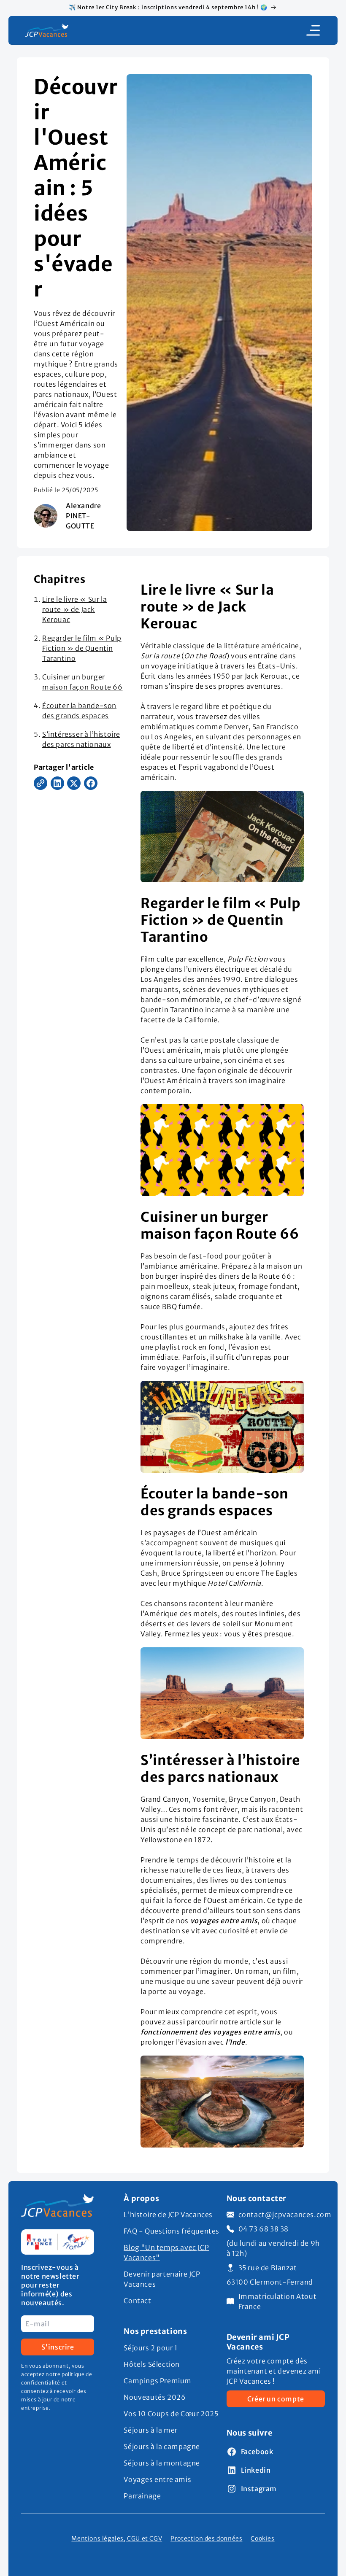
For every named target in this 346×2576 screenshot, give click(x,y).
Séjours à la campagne (162, 2447)
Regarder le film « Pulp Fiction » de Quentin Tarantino (82, 648)
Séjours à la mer (151, 2430)
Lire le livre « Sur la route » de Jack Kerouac (74, 609)
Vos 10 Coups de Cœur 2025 (171, 2414)
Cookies (262, 2539)
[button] (313, 30)
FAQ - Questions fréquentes (172, 2231)
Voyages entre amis (157, 2479)
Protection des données (206, 2539)
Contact (137, 2301)
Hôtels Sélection (152, 2364)
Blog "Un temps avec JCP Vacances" (166, 2253)
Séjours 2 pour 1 (151, 2348)
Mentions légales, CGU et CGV (117, 2539)
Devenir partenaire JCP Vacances (162, 2279)
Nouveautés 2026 (155, 2397)
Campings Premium (158, 2381)
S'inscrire (58, 2347)
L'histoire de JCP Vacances (168, 2215)
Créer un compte (276, 2399)
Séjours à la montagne (162, 2463)
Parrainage (142, 2496)
